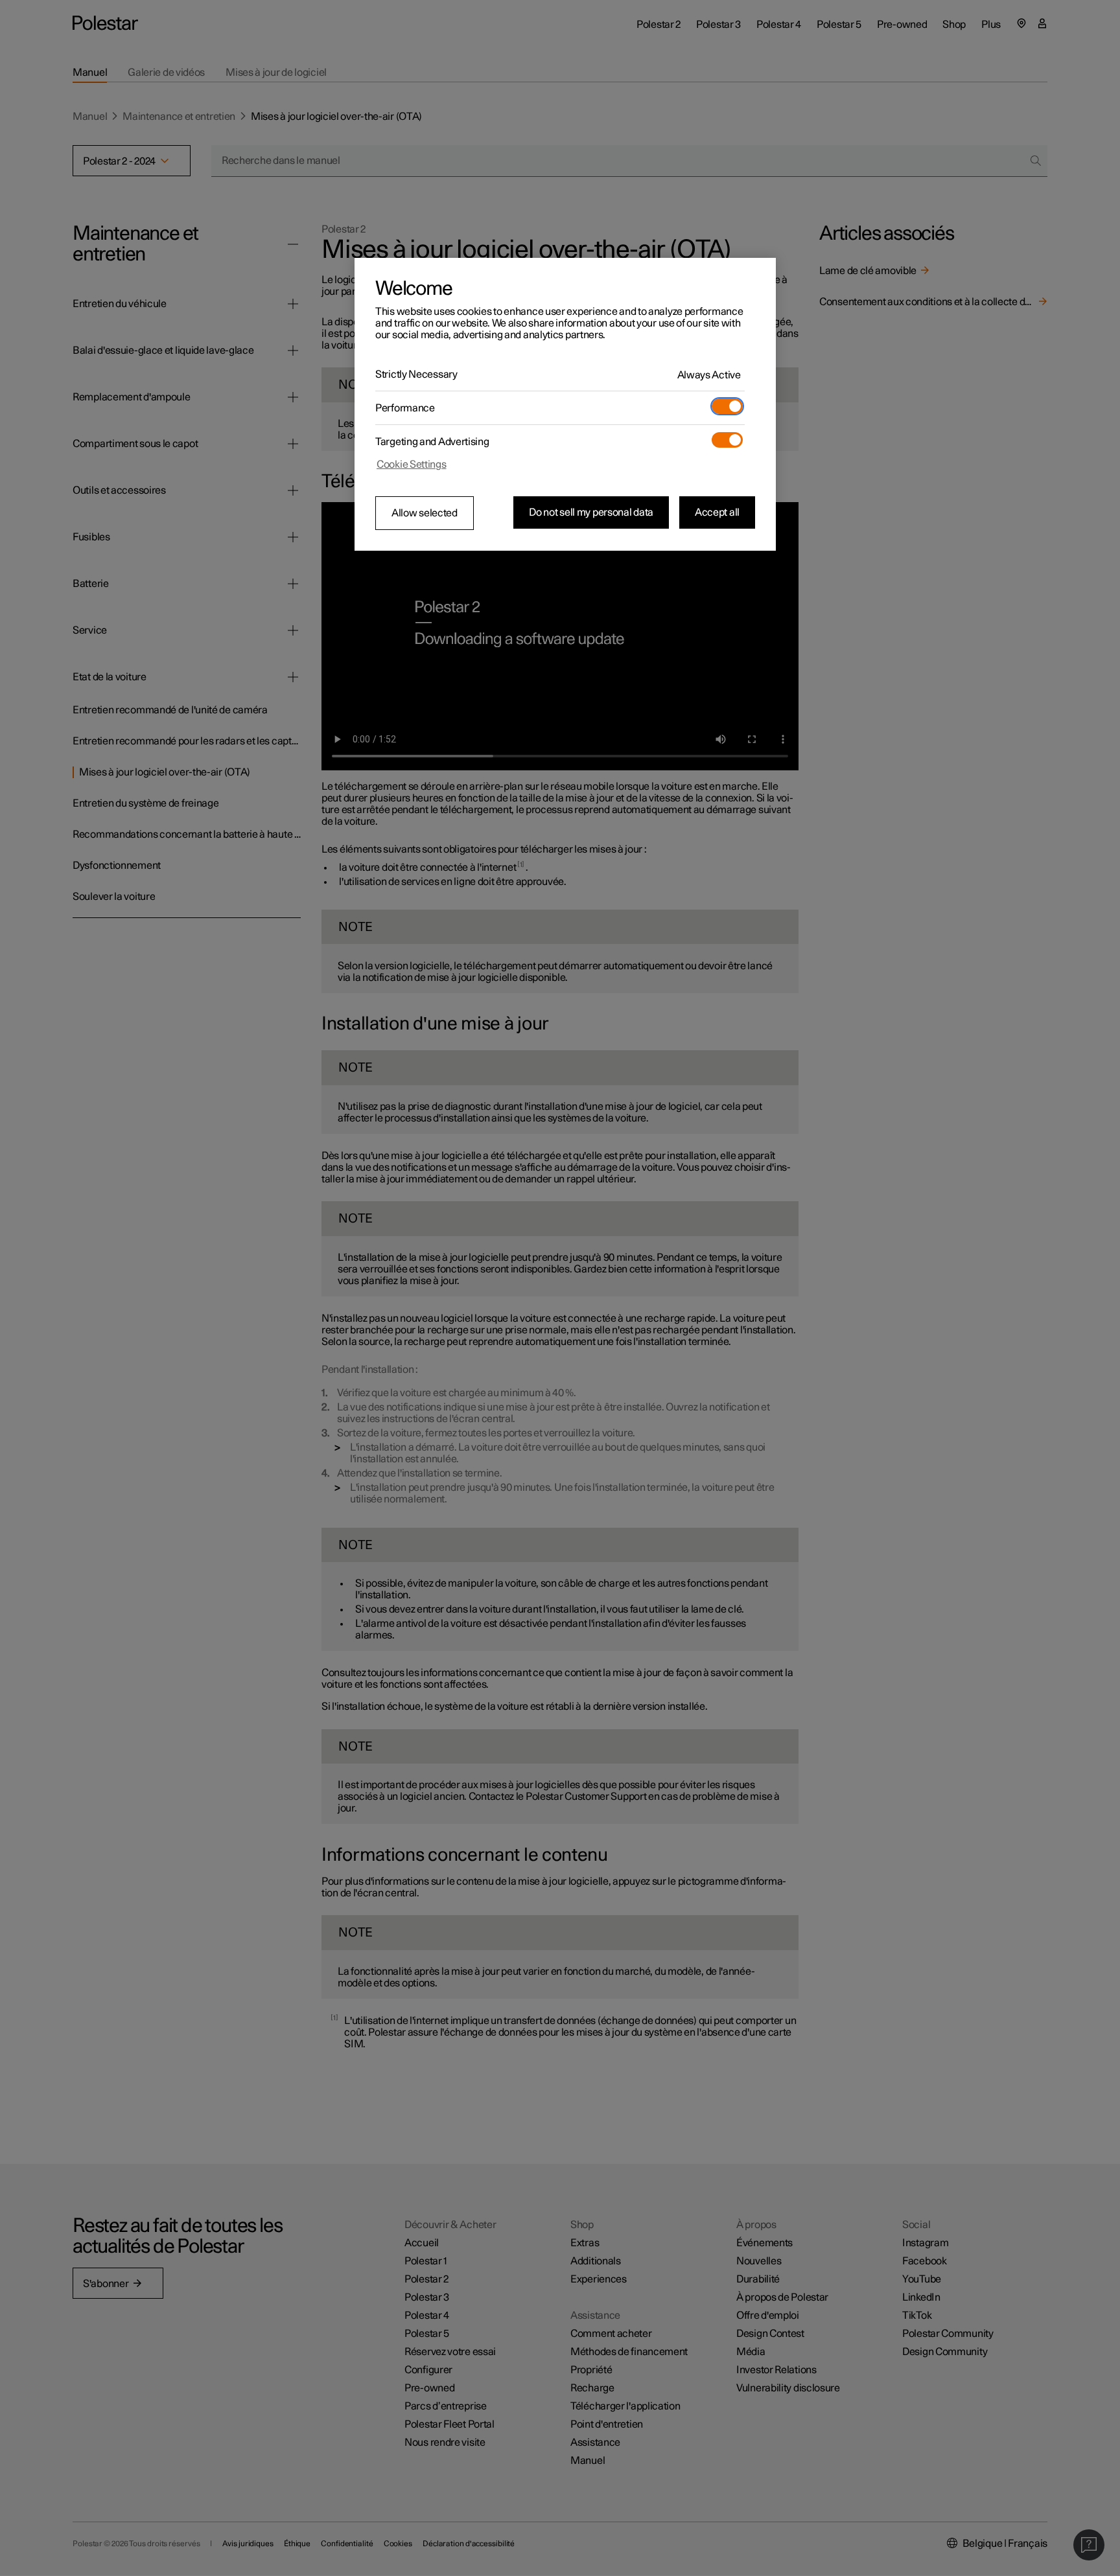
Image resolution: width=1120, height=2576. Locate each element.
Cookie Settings (412, 465)
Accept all (717, 512)
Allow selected (425, 513)
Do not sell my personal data (591, 512)
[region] (565, 404)
